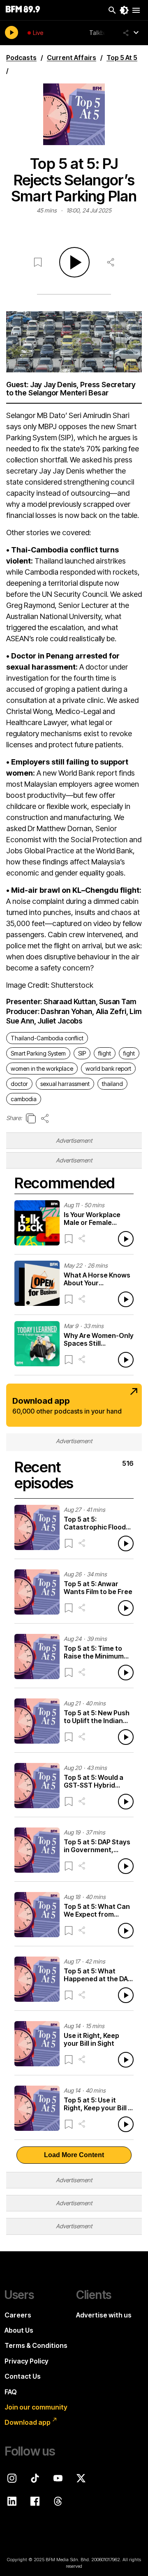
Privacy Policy (27, 2361)
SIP (82, 1053)
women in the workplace (42, 1069)
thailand (112, 1084)
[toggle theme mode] (124, 10)
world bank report (108, 1069)
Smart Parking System (38, 1053)
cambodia (24, 1099)
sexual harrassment (65, 1084)
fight (129, 1053)
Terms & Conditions (36, 2345)
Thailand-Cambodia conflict (47, 1038)
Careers (18, 2315)
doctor (19, 1084)
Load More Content (74, 2155)
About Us (19, 2330)
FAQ (11, 2392)
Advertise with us (104, 2315)
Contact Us (23, 2376)
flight (105, 1053)
